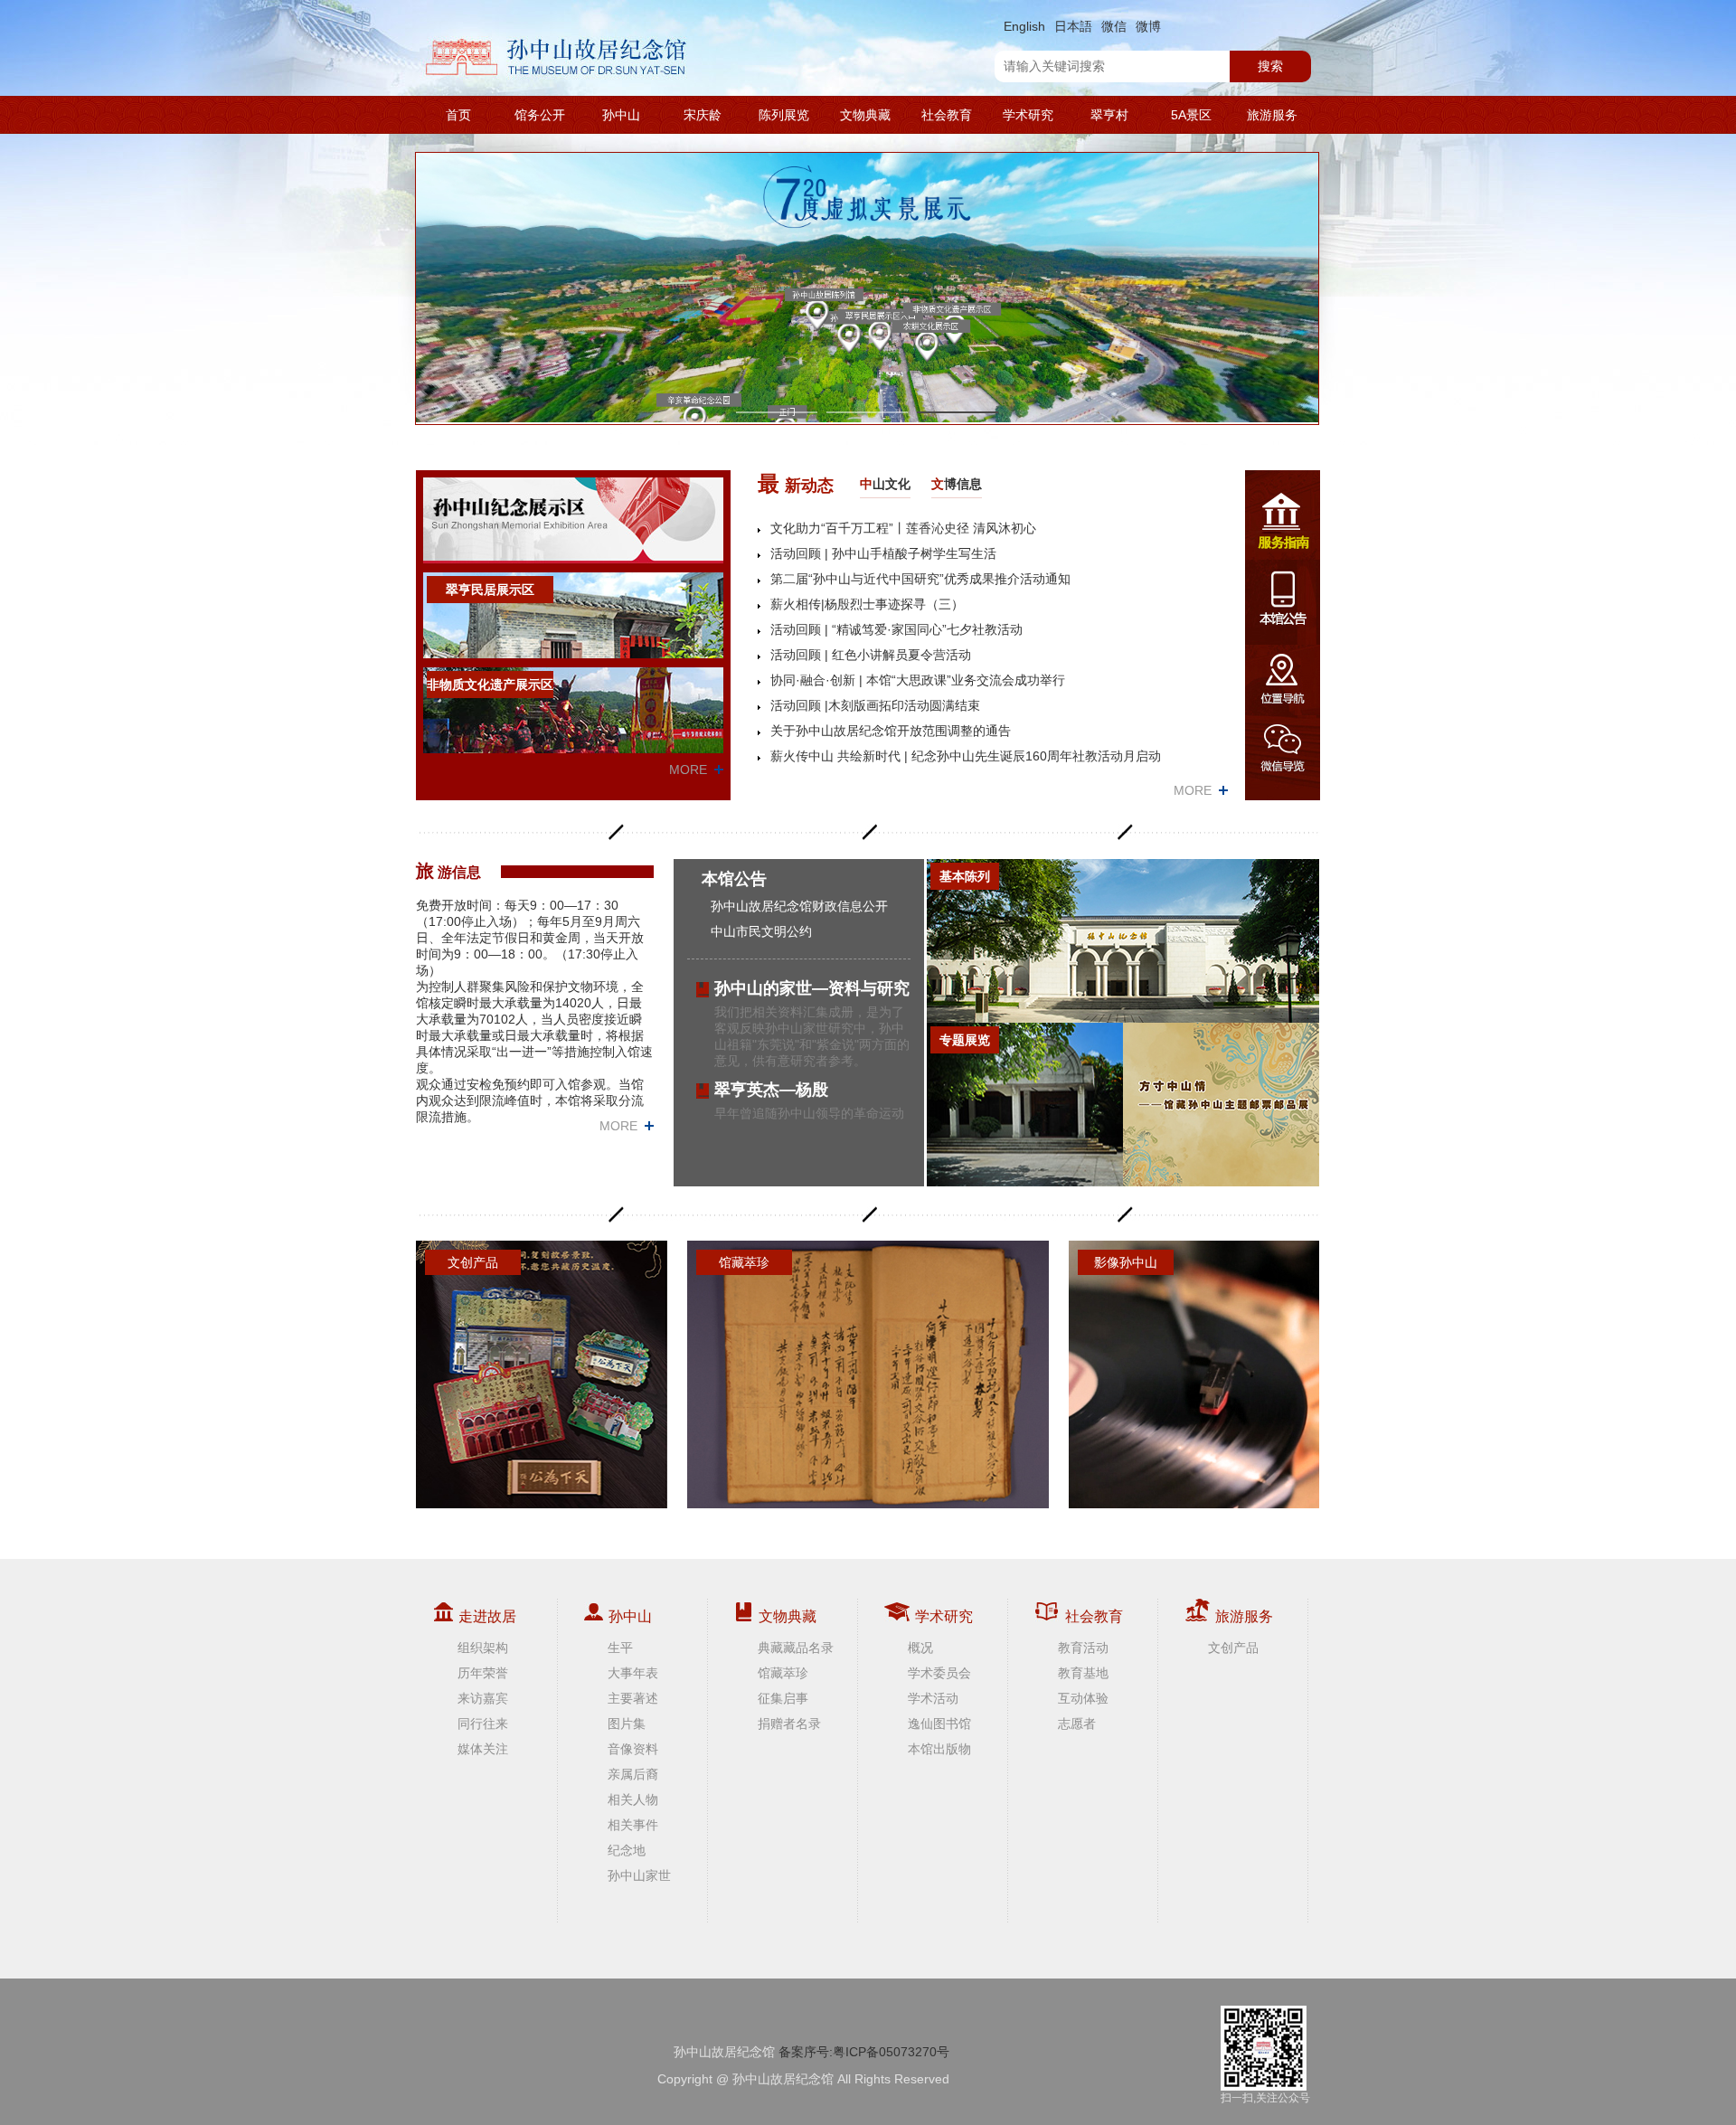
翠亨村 (1109, 115)
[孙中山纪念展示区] (573, 520)
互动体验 (1083, 1698)
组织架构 (483, 1648)
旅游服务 (1272, 115)
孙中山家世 (639, 1875)
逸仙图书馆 (939, 1724)
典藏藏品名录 (796, 1648)
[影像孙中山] (1194, 1374)
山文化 (885, 484)
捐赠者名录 (789, 1724)
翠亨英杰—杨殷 (771, 1090)
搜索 (1270, 66)
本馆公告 (734, 879)
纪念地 (627, 1850)
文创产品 (1233, 1648)
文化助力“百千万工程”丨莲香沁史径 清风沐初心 (903, 528)
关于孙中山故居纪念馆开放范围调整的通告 (891, 731)
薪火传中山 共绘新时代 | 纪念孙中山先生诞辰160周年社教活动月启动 (966, 756)
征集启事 (783, 1698)
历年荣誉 (483, 1673)
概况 (920, 1648)
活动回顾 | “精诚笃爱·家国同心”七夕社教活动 (896, 629)
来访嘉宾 (483, 1698)
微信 (1114, 26)
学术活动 (933, 1698)
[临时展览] (1221, 1105)
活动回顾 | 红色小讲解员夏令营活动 (871, 655)
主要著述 (633, 1698)
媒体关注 (483, 1749)
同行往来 (483, 1724)
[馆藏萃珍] (868, 1374)
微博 (1148, 26)
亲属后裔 (633, 1774)
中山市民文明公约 (761, 931)
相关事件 (633, 1825)
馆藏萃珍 (783, 1673)
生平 (620, 1648)
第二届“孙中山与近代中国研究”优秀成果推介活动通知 (920, 579)
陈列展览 (784, 115)
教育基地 (1083, 1673)
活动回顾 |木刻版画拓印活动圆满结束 (875, 705)
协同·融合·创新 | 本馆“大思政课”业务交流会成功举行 (918, 680)
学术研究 (1028, 115)
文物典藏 (865, 115)
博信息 (957, 484)
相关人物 (633, 1799)
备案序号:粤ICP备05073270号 (864, 2052)
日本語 (1073, 26)
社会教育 (947, 115)
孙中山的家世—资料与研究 (812, 988)
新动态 (796, 483)
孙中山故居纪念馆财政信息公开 (799, 906)
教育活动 (1083, 1648)
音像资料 (633, 1749)
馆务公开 (540, 115)
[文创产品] (542, 1374)
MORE (688, 770)
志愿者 (1077, 1724)
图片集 (627, 1724)
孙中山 (621, 115)
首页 (458, 115)
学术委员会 (939, 1673)
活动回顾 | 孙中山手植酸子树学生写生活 (883, 553)
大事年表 (633, 1673)
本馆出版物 (939, 1749)
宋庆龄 (703, 115)
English (1024, 26)
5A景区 (1191, 115)
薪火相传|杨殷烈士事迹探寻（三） (867, 604)
